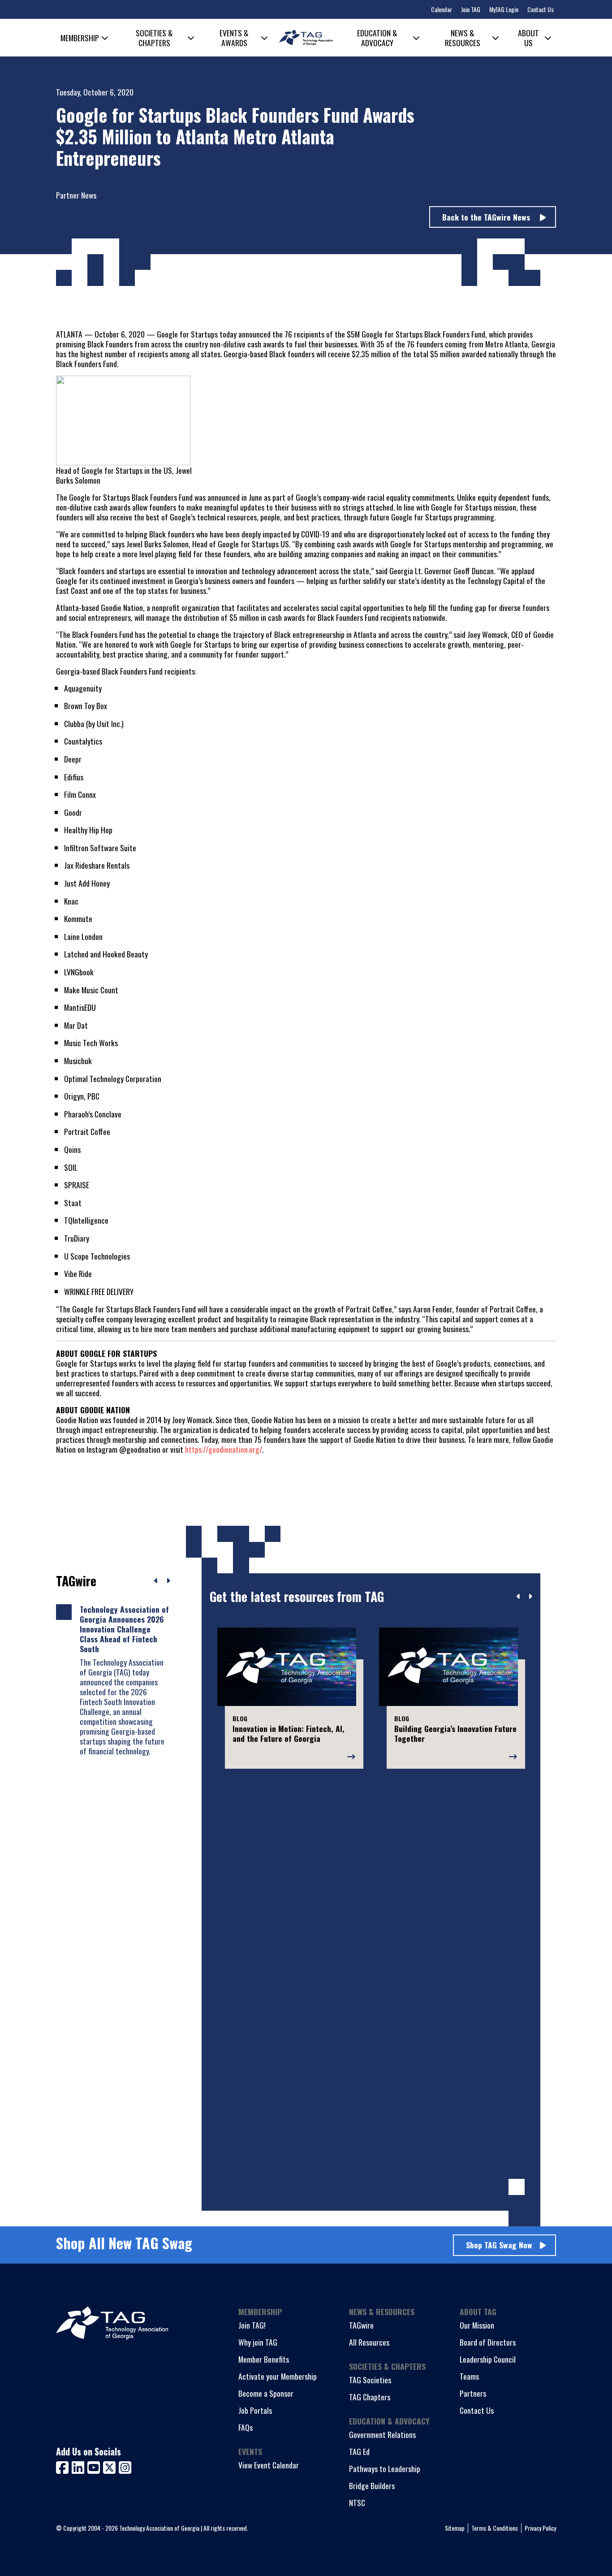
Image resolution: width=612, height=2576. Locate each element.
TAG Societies (370, 2380)
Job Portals (255, 2410)
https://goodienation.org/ (224, 1449)
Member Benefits (264, 2359)
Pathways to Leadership (385, 2468)
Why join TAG (258, 2342)
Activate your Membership (278, 2376)
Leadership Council (488, 2359)
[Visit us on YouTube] (95, 2466)
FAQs (246, 2427)
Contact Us (541, 9)
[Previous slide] (519, 1597)
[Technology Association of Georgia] (306, 37)
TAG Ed (359, 2451)
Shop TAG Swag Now (499, 2245)
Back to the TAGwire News (487, 217)
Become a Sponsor (266, 2393)
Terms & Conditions (495, 2528)
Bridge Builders (372, 2485)
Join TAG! (252, 2325)
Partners (473, 2393)
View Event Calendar (269, 2465)
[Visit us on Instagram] (125, 2466)
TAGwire (361, 2325)
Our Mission (477, 2325)
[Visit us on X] (111, 2466)
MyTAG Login (504, 9)
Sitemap (455, 2528)
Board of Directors (488, 2342)
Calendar (442, 9)
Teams (469, 2376)
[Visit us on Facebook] (64, 2466)
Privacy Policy (540, 2528)
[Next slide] (530, 1597)
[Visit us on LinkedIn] (80, 2466)
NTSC (357, 2502)
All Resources (369, 2342)
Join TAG (471, 9)
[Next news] (168, 1581)
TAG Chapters (370, 2397)
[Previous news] (156, 1581)
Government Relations (382, 2434)
